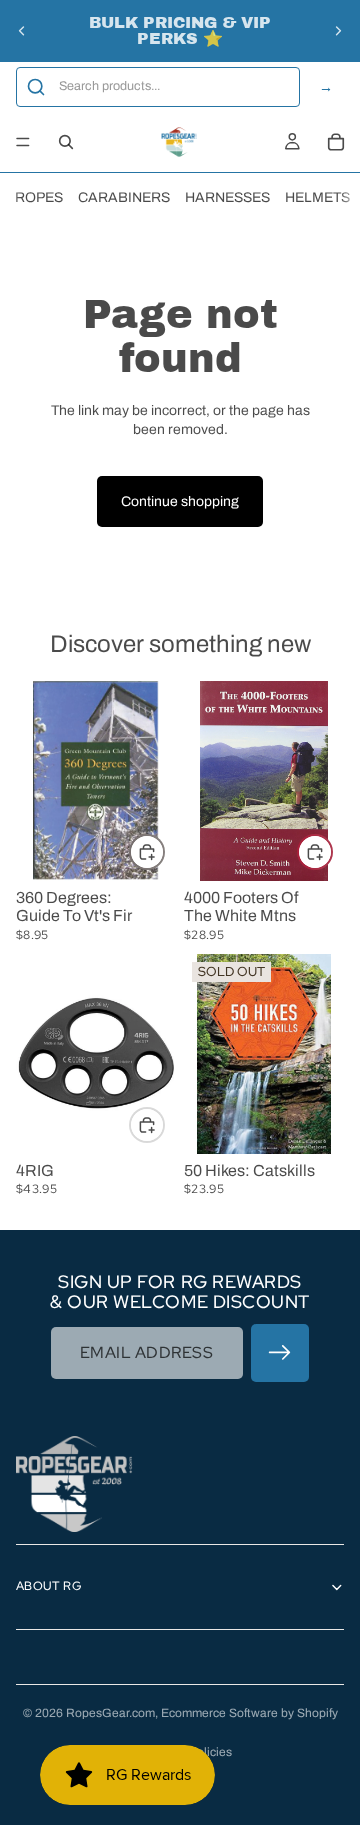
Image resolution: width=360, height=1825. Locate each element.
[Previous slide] (22, 31)
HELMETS (317, 197)
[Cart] (336, 142)
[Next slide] (338, 31)
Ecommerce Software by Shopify (249, 1713)
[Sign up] (280, 1353)
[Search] (66, 142)
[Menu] (23, 142)
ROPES (39, 197)
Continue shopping (180, 501)
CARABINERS (124, 197)
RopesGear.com (110, 1713)
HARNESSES (227, 197)
